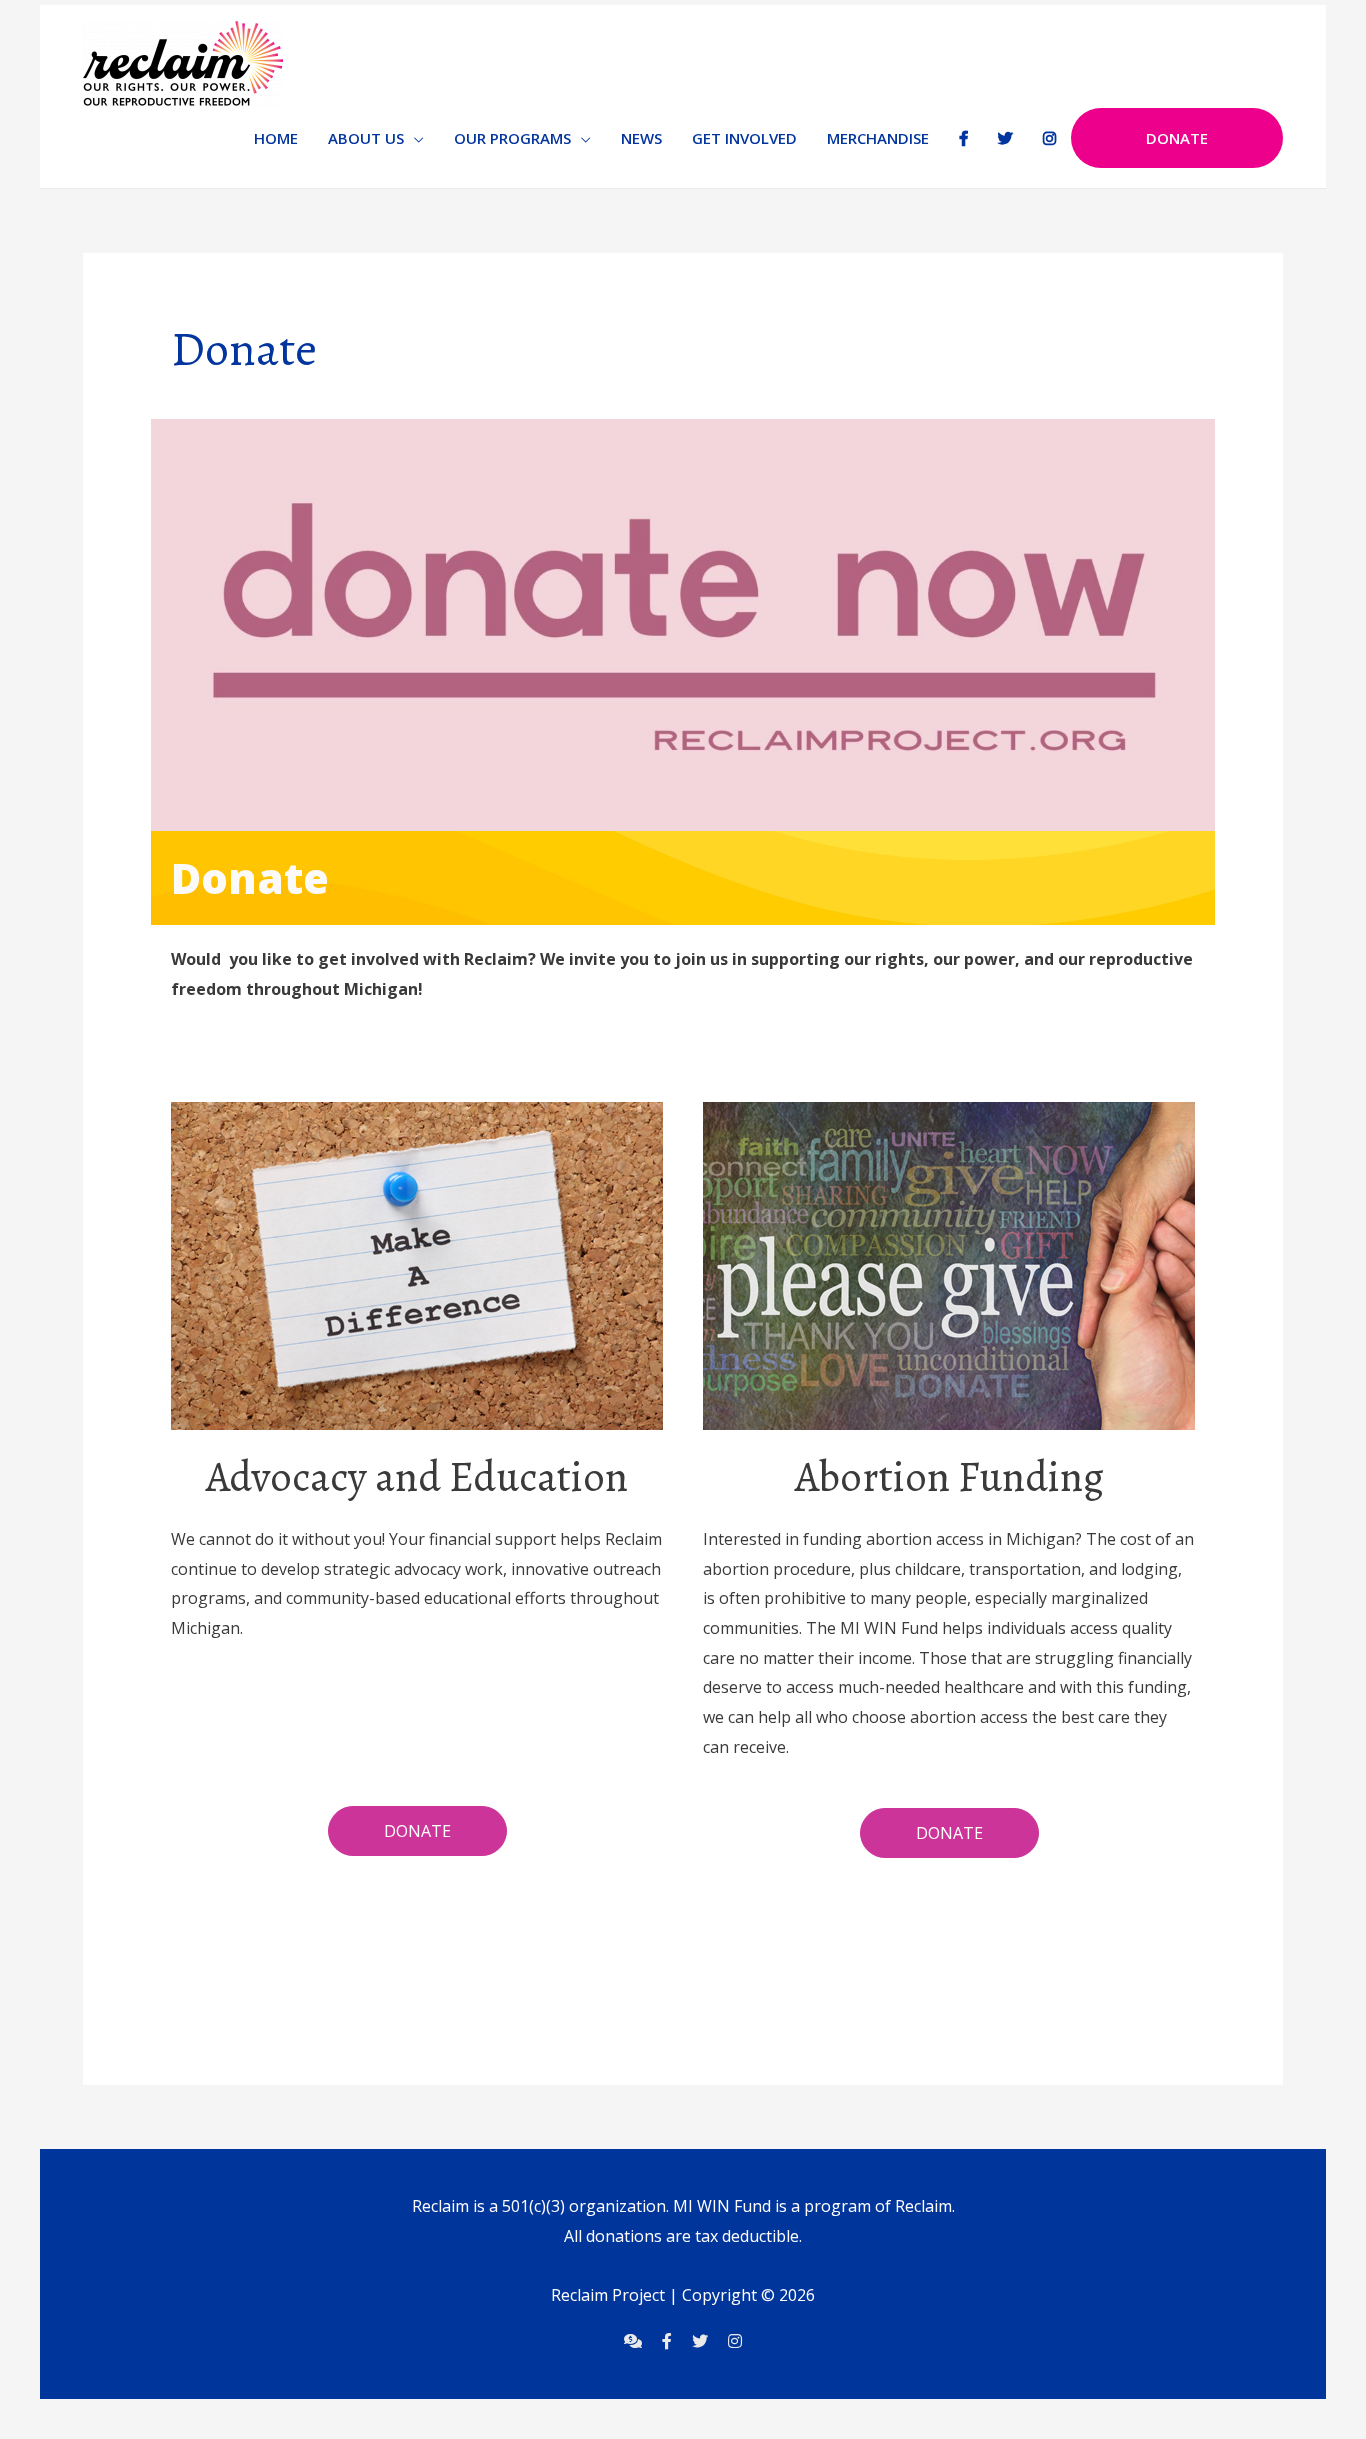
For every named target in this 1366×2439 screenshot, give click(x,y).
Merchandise (878, 138)
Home (276, 138)
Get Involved (744, 138)
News (641, 138)
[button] (417, 1831)
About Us (366, 138)
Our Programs (512, 138)
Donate (1177, 138)
